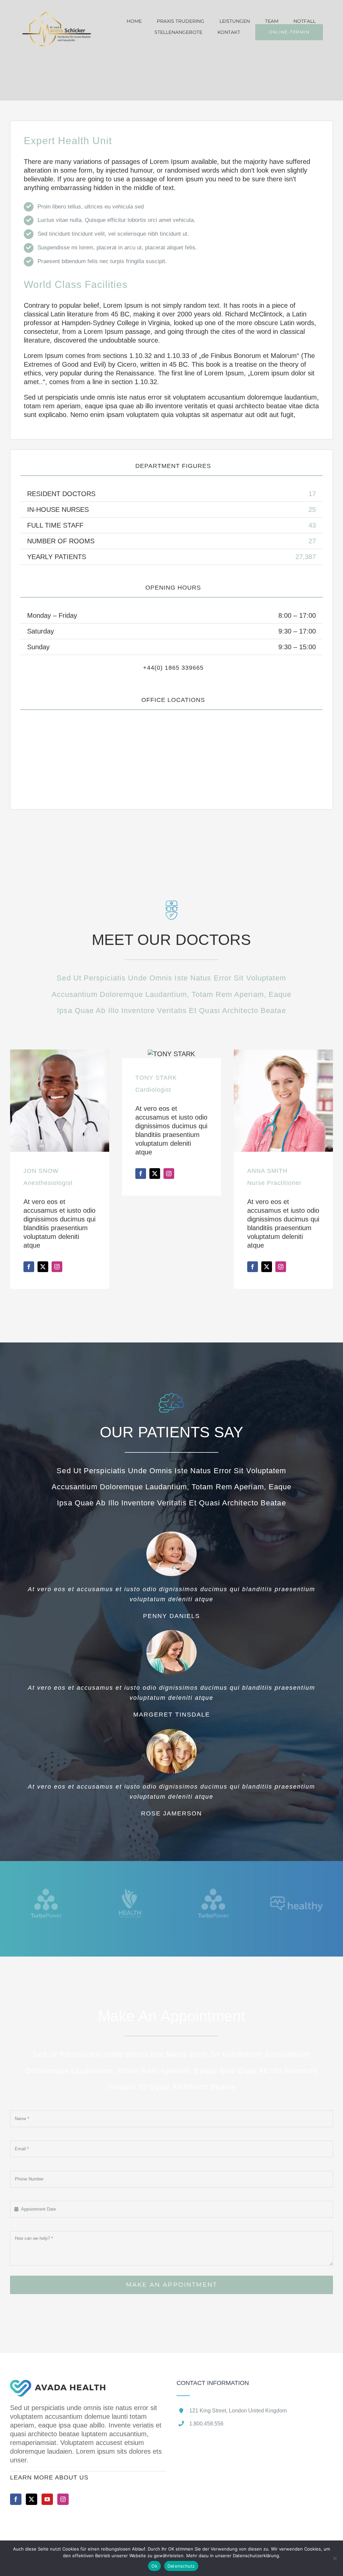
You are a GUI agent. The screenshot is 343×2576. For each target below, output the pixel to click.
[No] (335, 2558)
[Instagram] (63, 2499)
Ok (154, 2566)
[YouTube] (47, 2499)
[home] (58, 2384)
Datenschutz (181, 2566)
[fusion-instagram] (57, 1267)
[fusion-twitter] (43, 1267)
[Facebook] (16, 2499)
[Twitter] (31, 2499)
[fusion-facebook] (29, 1267)
